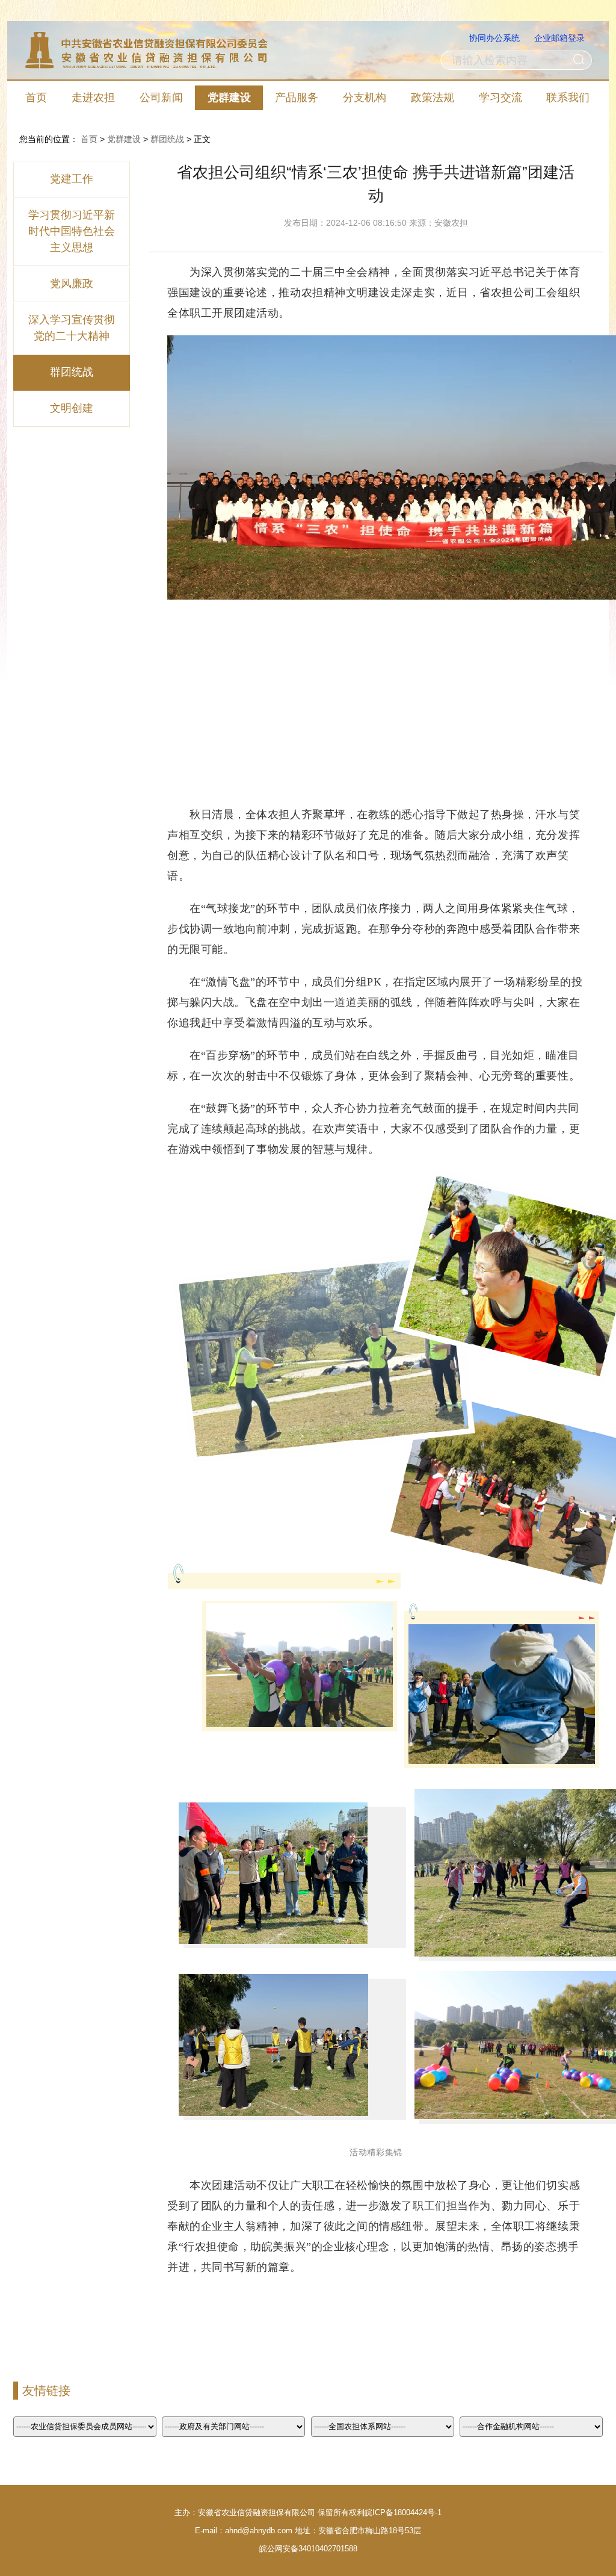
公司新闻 (161, 98)
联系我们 (568, 98)
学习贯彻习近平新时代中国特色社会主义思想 (72, 231)
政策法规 (433, 98)
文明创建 (72, 408)
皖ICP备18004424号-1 (403, 2512)
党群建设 (229, 98)
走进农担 (93, 98)
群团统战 (167, 139)
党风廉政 (72, 284)
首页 (36, 98)
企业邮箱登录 (559, 38)
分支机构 (365, 98)
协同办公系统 (494, 38)
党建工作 (72, 179)
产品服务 (297, 98)
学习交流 (500, 98)
